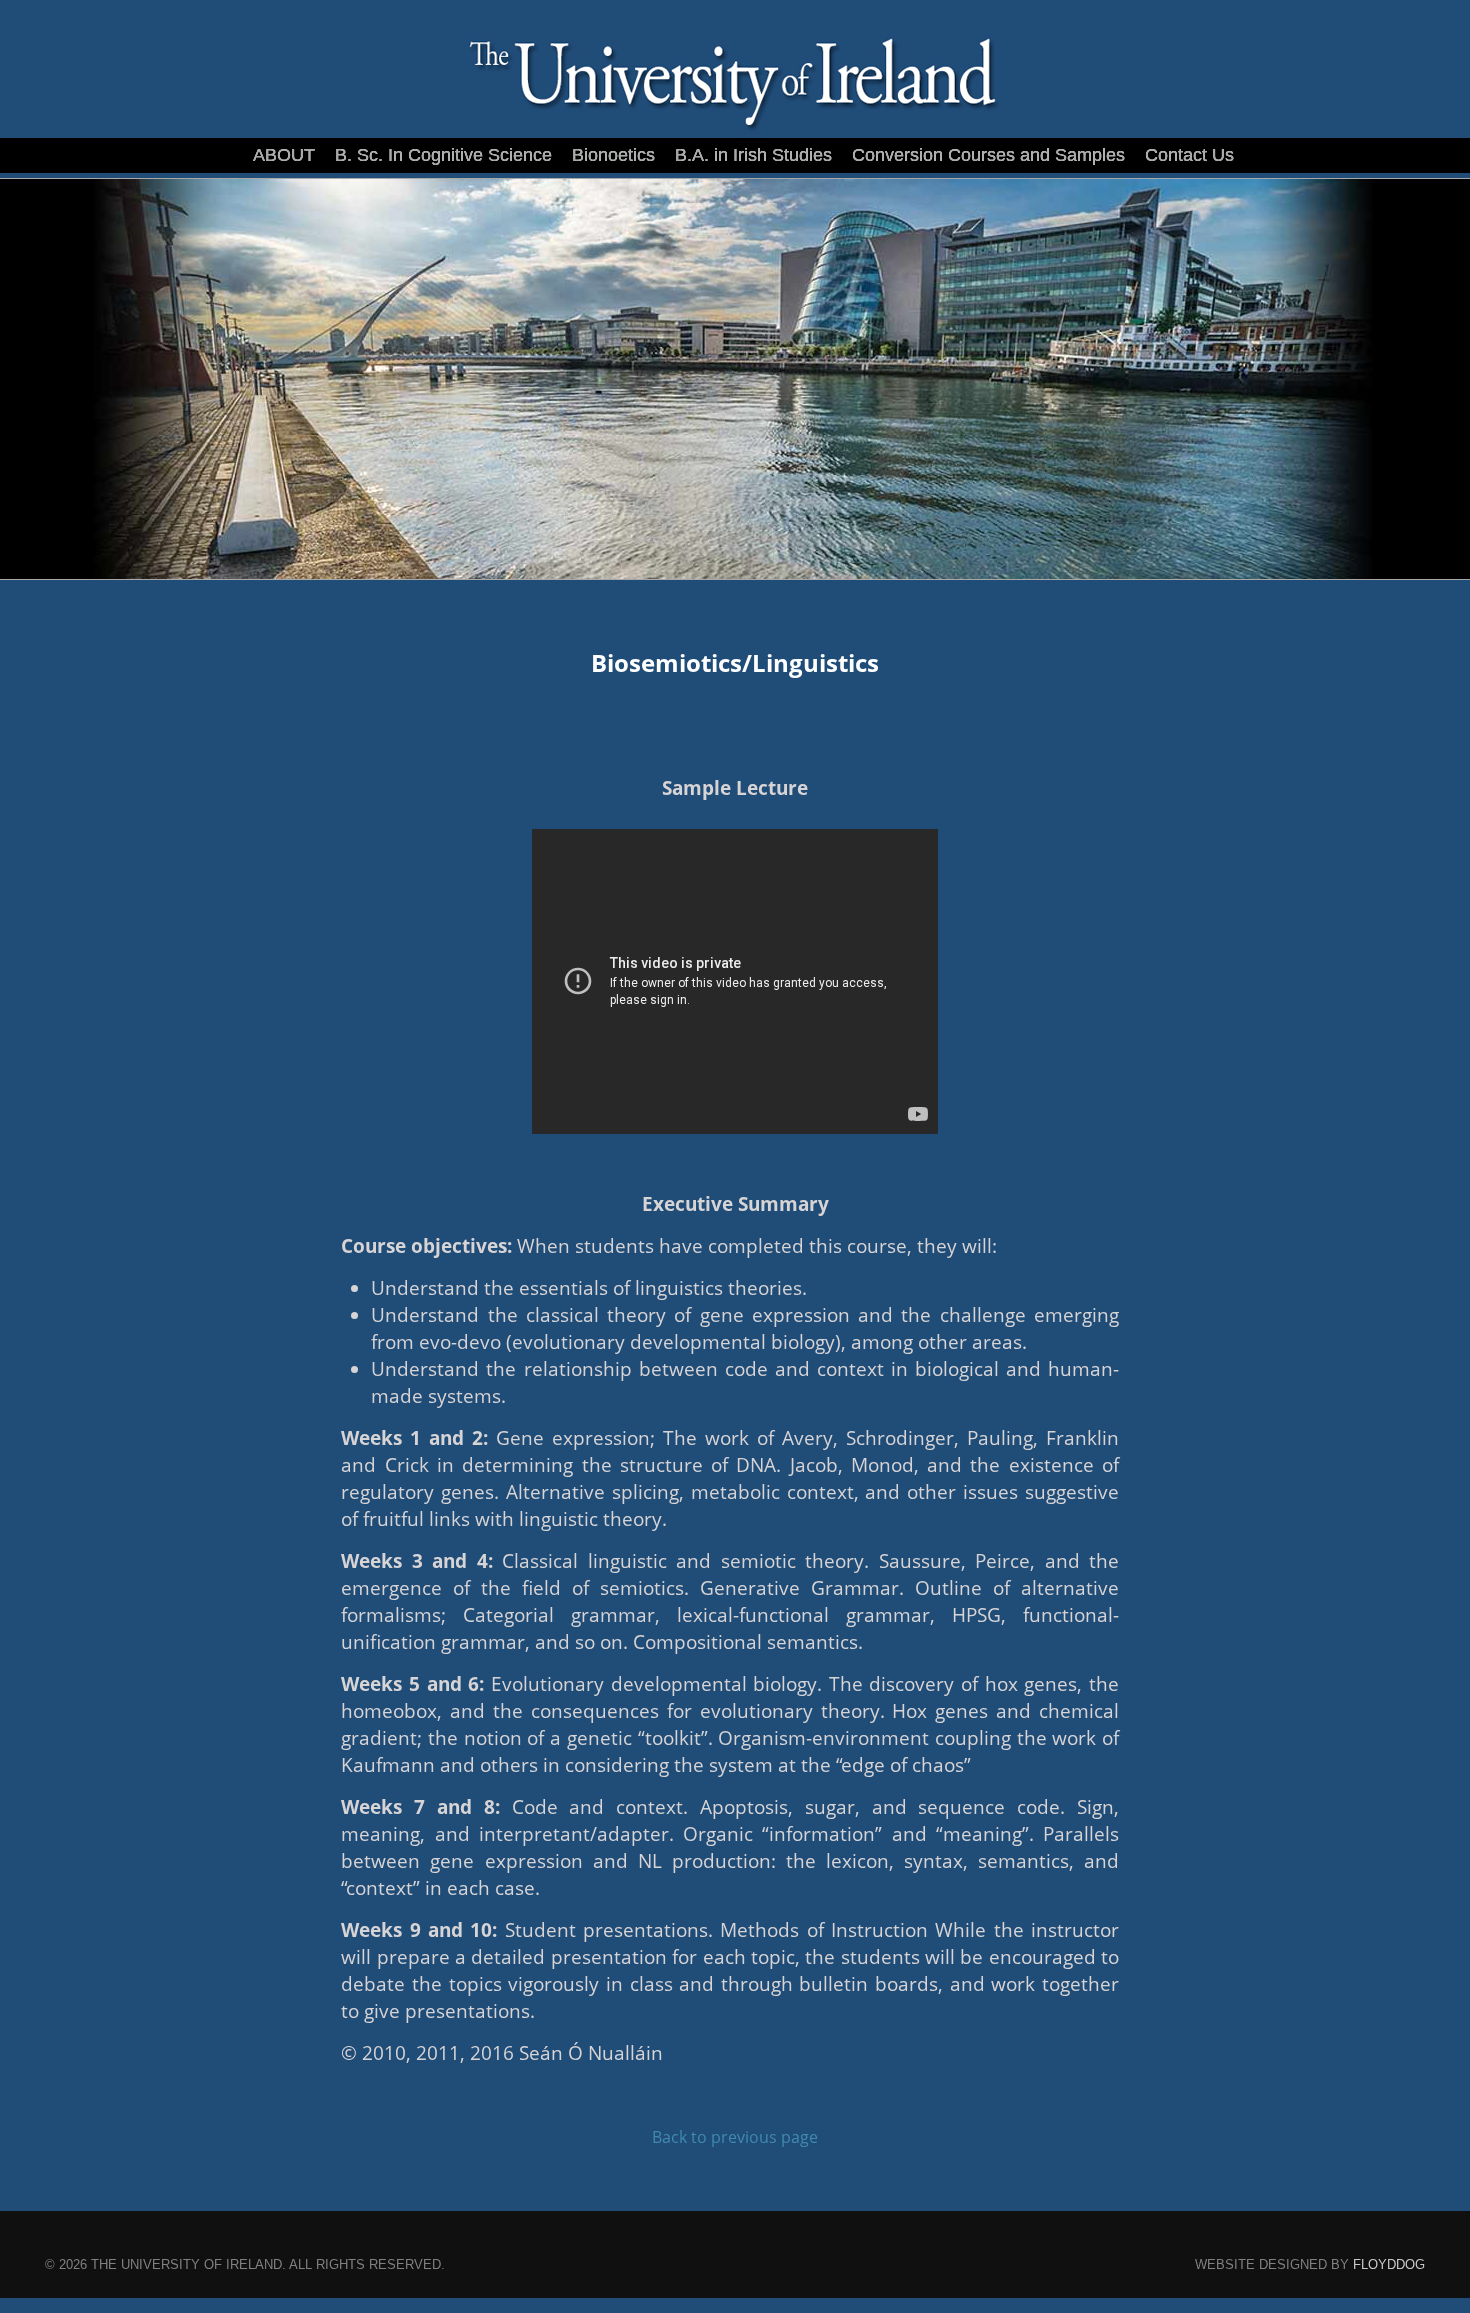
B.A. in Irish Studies (753, 155)
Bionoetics (613, 155)
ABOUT (284, 155)
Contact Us (1189, 155)
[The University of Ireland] (735, 133)
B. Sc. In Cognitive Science (443, 155)
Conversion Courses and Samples (988, 155)
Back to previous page (735, 2137)
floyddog (1389, 2264)
